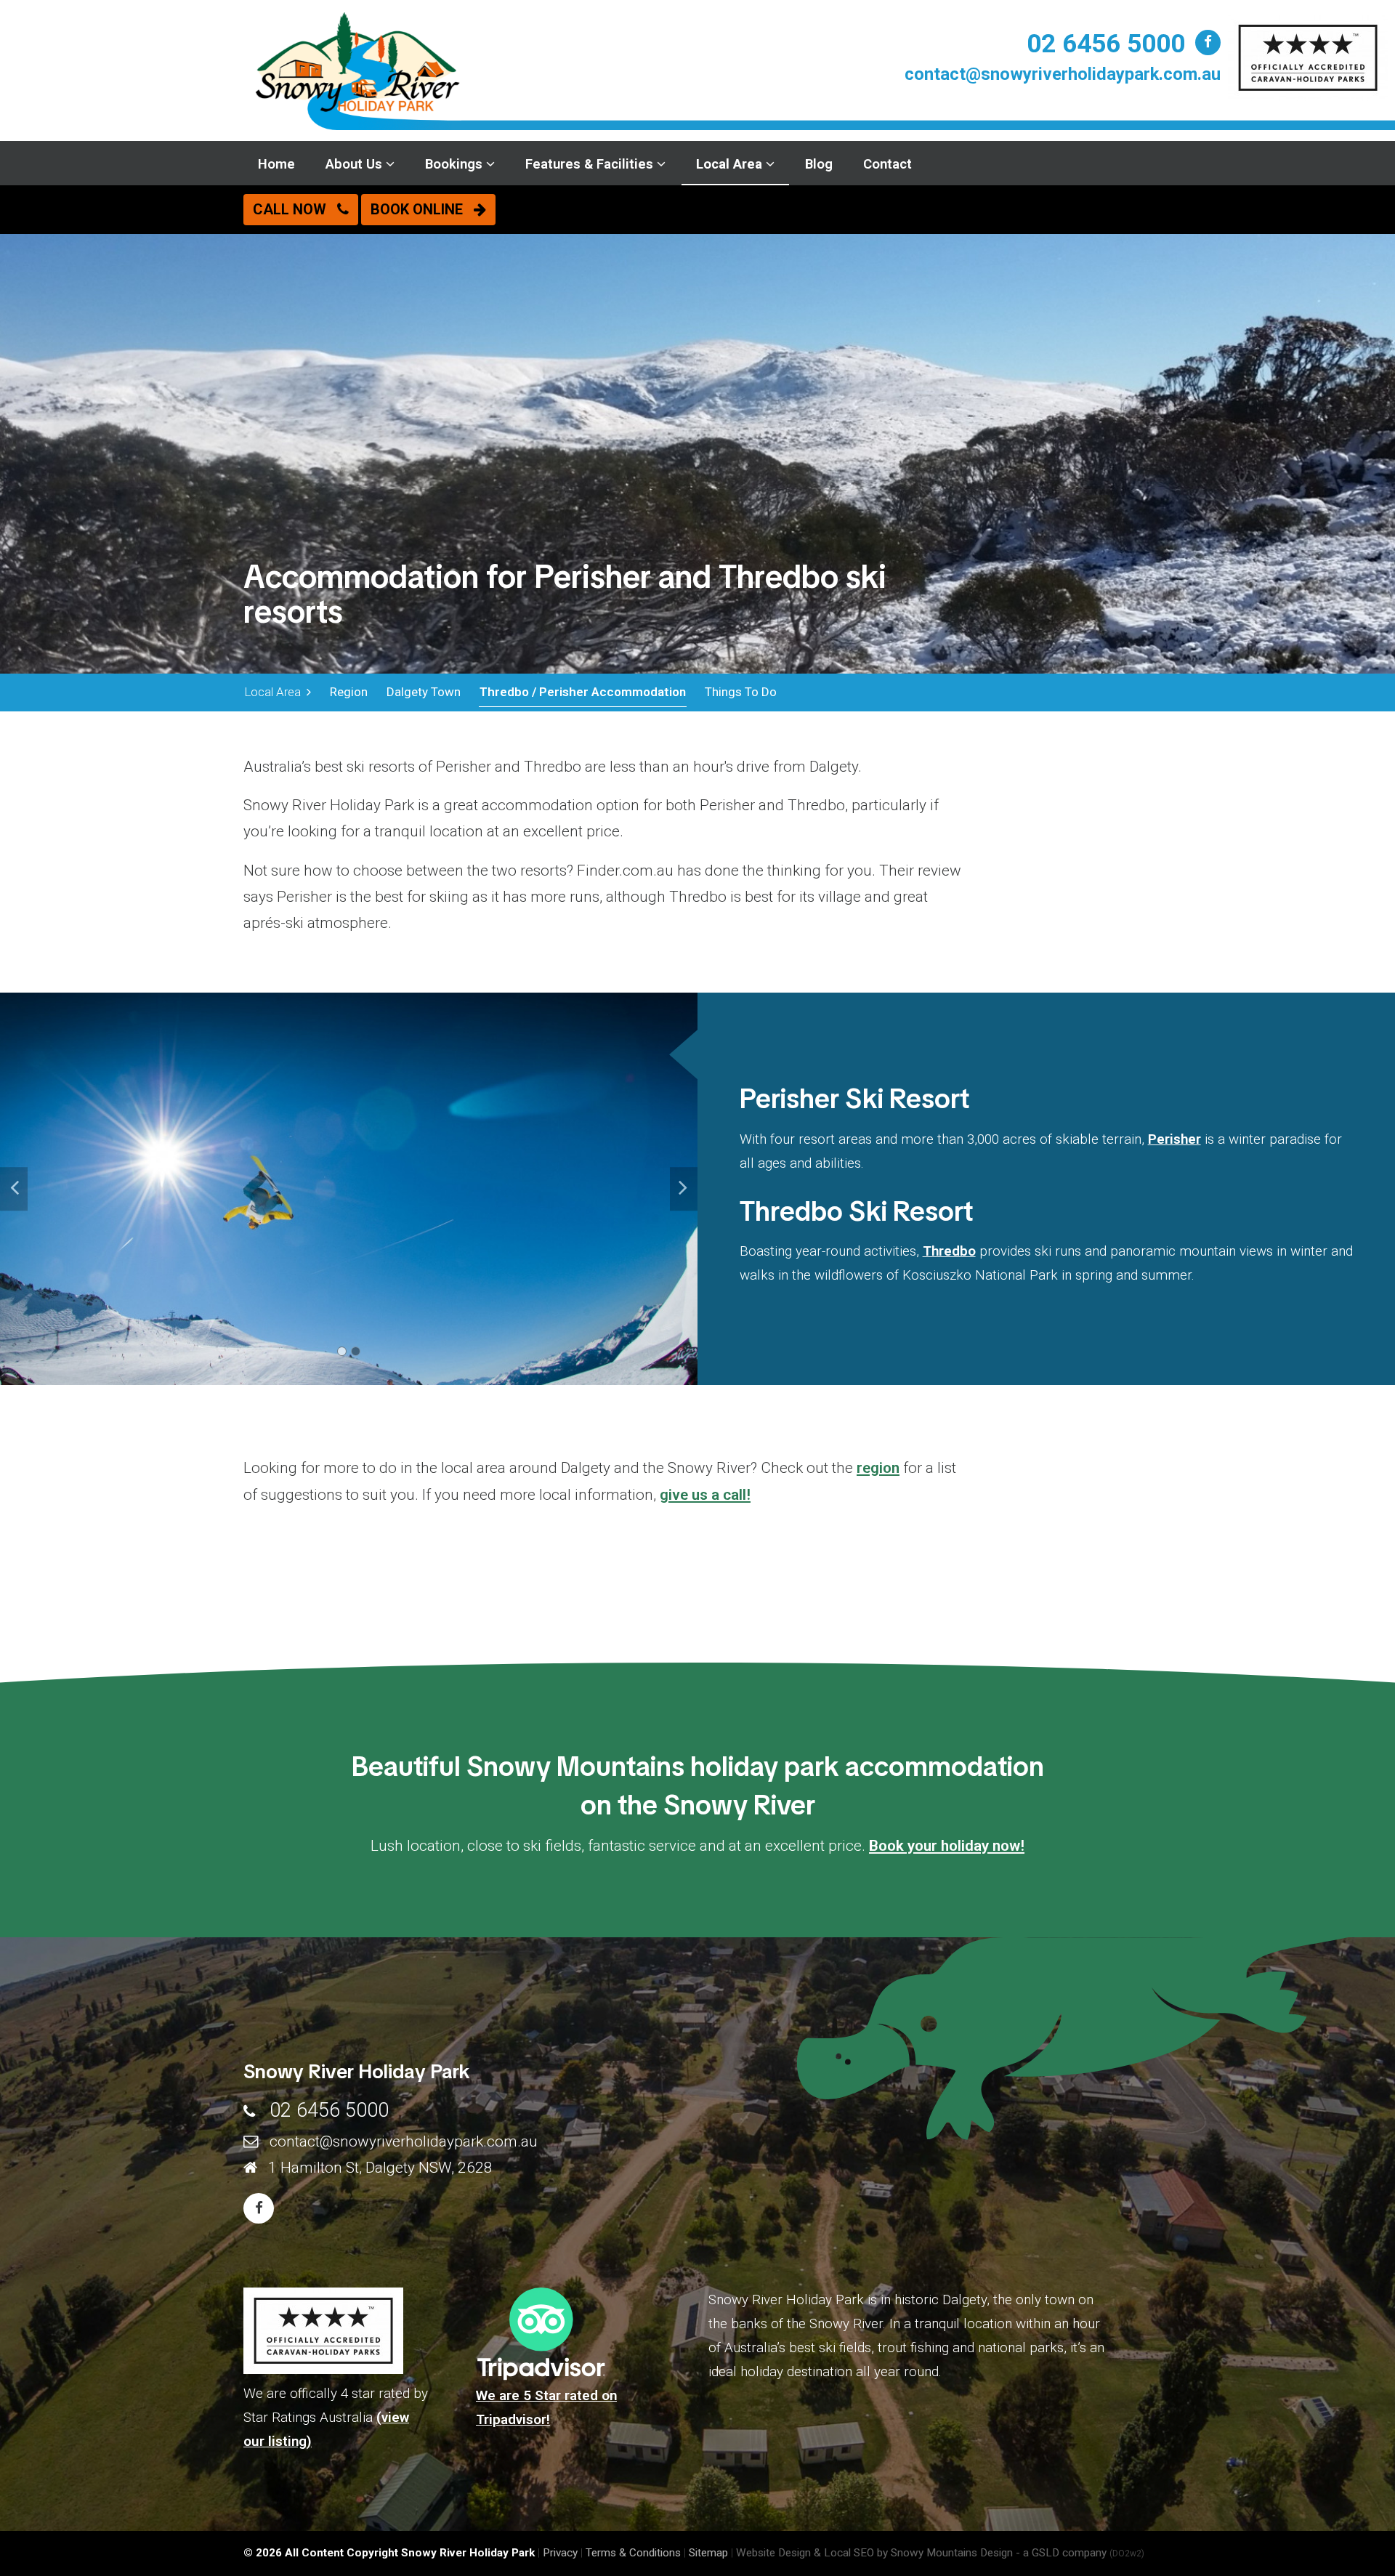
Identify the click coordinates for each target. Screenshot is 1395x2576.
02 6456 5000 (1106, 44)
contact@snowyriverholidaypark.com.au (1063, 74)
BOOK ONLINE (422, 209)
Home (276, 164)
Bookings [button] (456, 164)
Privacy (560, 2553)
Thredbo (949, 1251)
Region (349, 692)
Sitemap (708, 2553)
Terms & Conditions (633, 2553)
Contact (887, 164)
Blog (819, 164)
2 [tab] (356, 1351)
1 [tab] (342, 1351)
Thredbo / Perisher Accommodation (583, 692)
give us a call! (705, 1495)
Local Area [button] (731, 164)
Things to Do (741, 692)
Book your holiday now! (947, 1846)
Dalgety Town (424, 692)
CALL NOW (295, 209)
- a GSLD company (1080, 2553)
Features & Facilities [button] (591, 164)
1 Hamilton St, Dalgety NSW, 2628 (380, 2168)
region (878, 1468)
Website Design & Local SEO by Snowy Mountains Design (874, 2553)
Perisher (1174, 1139)
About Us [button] (356, 164)
